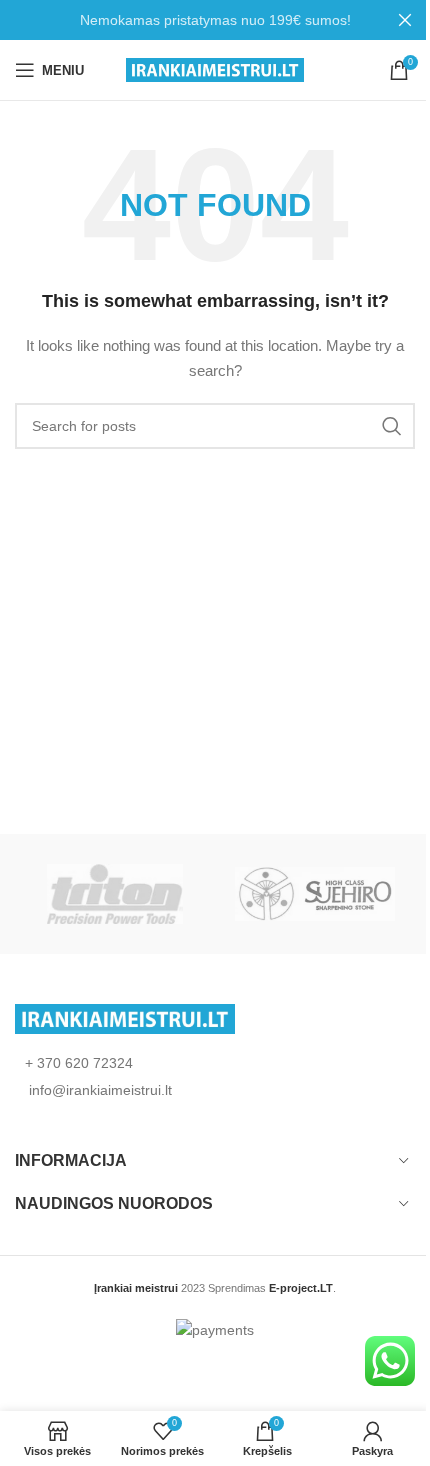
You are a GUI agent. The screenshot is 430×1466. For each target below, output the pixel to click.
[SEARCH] (392, 426)
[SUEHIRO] (315, 894)
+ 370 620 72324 (79, 1063)
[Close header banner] (405, 20)
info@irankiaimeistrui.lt (98, 1090)
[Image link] (125, 1018)
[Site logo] (215, 69)
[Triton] (115, 894)
